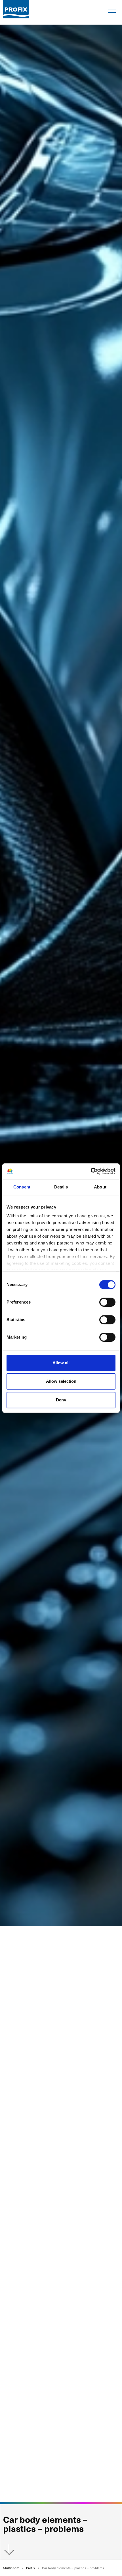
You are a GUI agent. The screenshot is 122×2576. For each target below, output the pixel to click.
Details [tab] (61, 1187)
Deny (61, 1400)
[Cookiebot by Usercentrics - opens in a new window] (91, 1171)
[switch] (107, 1302)
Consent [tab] (22, 1187)
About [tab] (100, 1187)
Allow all (61, 1363)
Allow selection (61, 1381)
